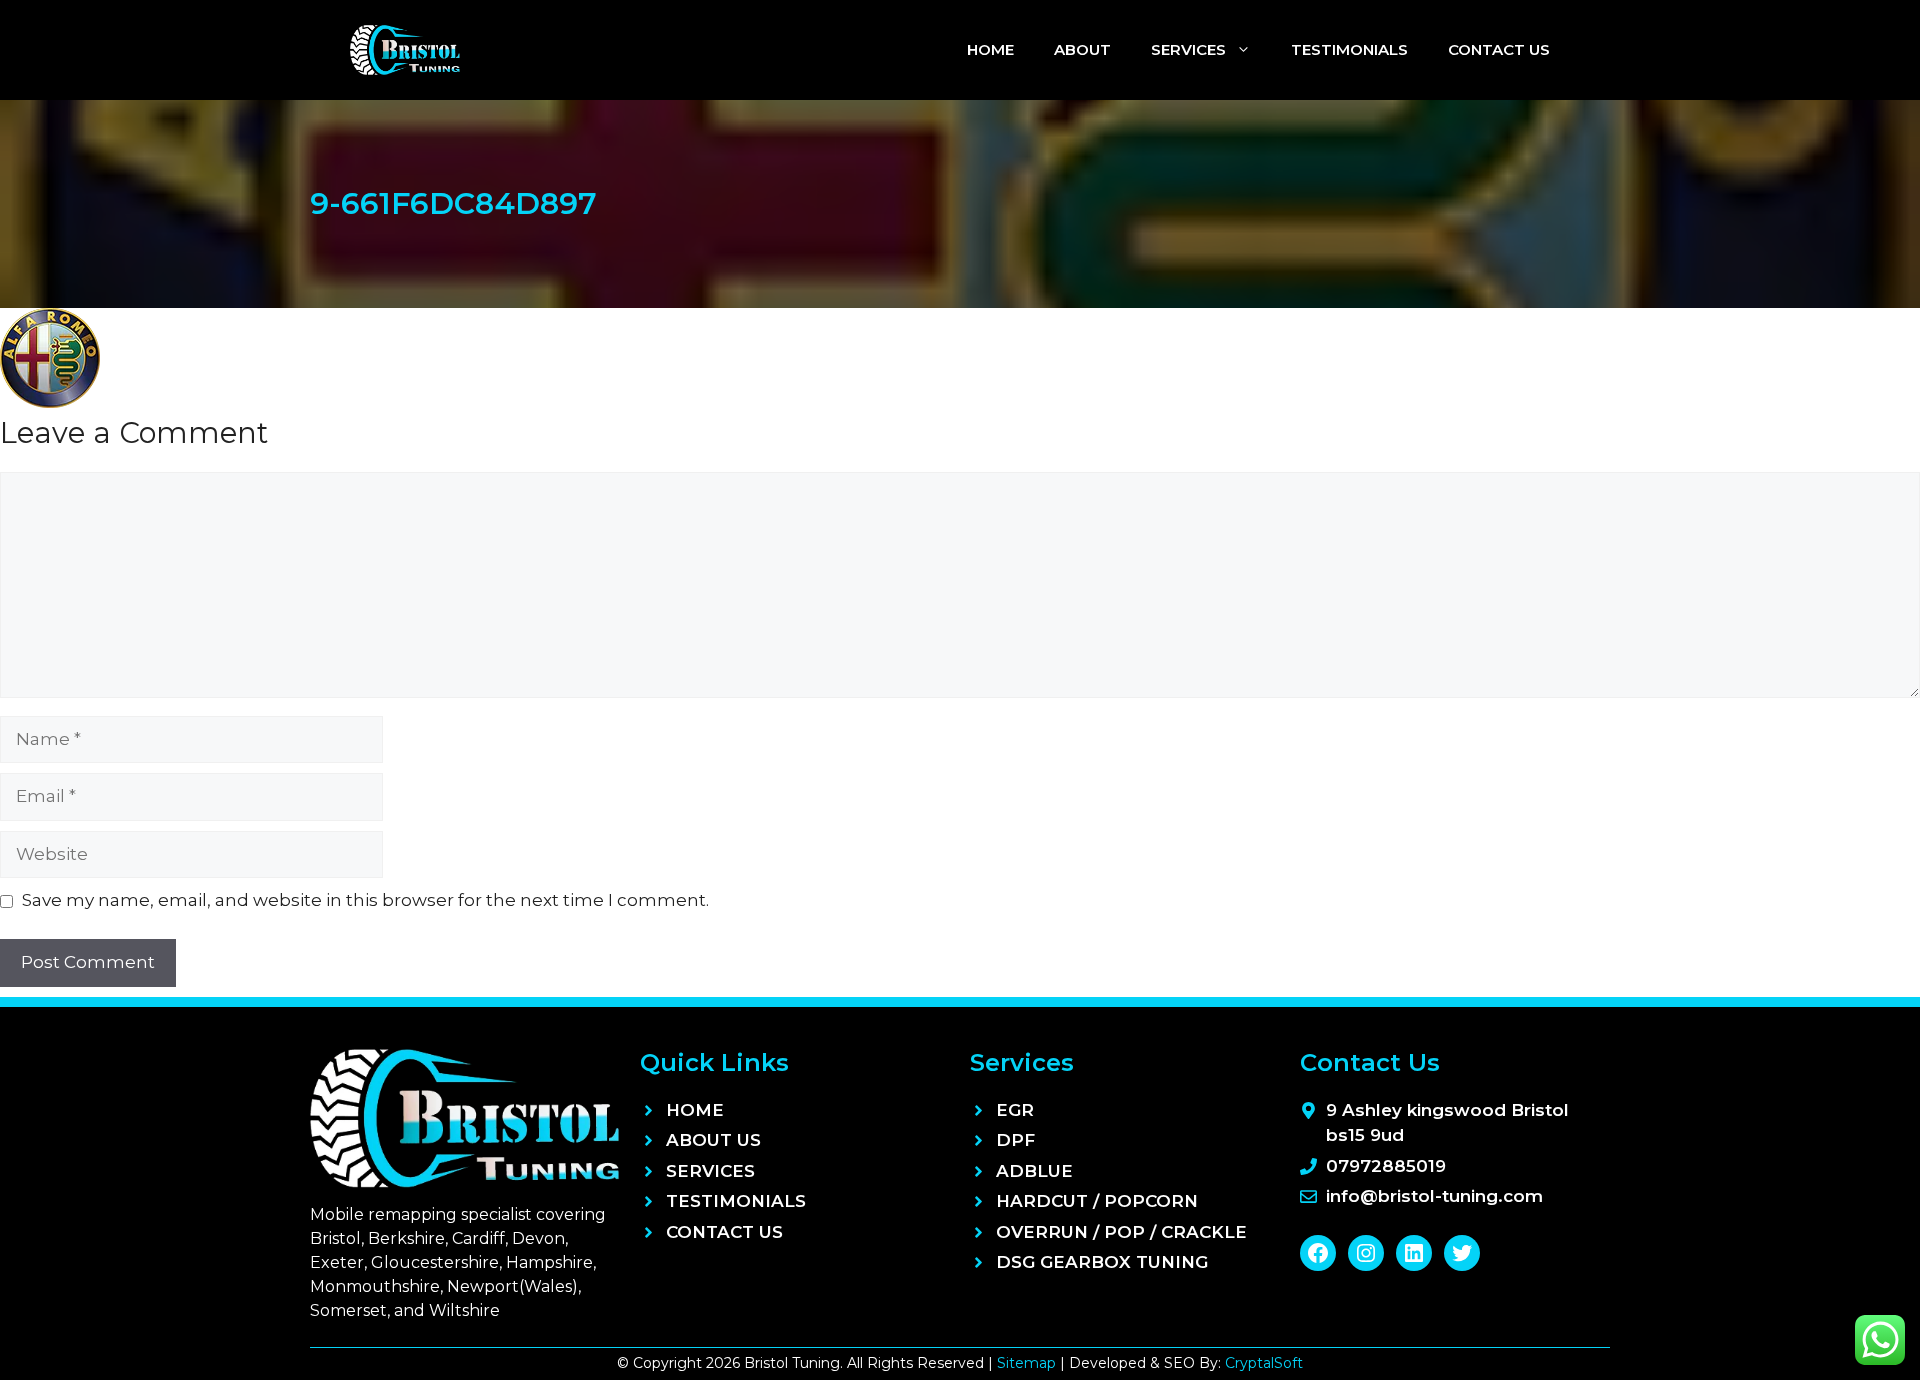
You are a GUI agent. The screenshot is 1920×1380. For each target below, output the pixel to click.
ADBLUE (1034, 1171)
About (1082, 49)
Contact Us (1499, 49)
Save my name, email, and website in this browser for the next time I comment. (365, 900)
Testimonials (1349, 49)
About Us (713, 1140)
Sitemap (1026, 1363)
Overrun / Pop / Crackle (1121, 1232)
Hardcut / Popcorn (1097, 1201)
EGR (1015, 1110)
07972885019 (1386, 1166)
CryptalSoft (1264, 1363)
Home (990, 49)
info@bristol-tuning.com (1434, 1196)
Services (1188, 49)
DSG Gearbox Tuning (1102, 1262)
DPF (1015, 1140)
